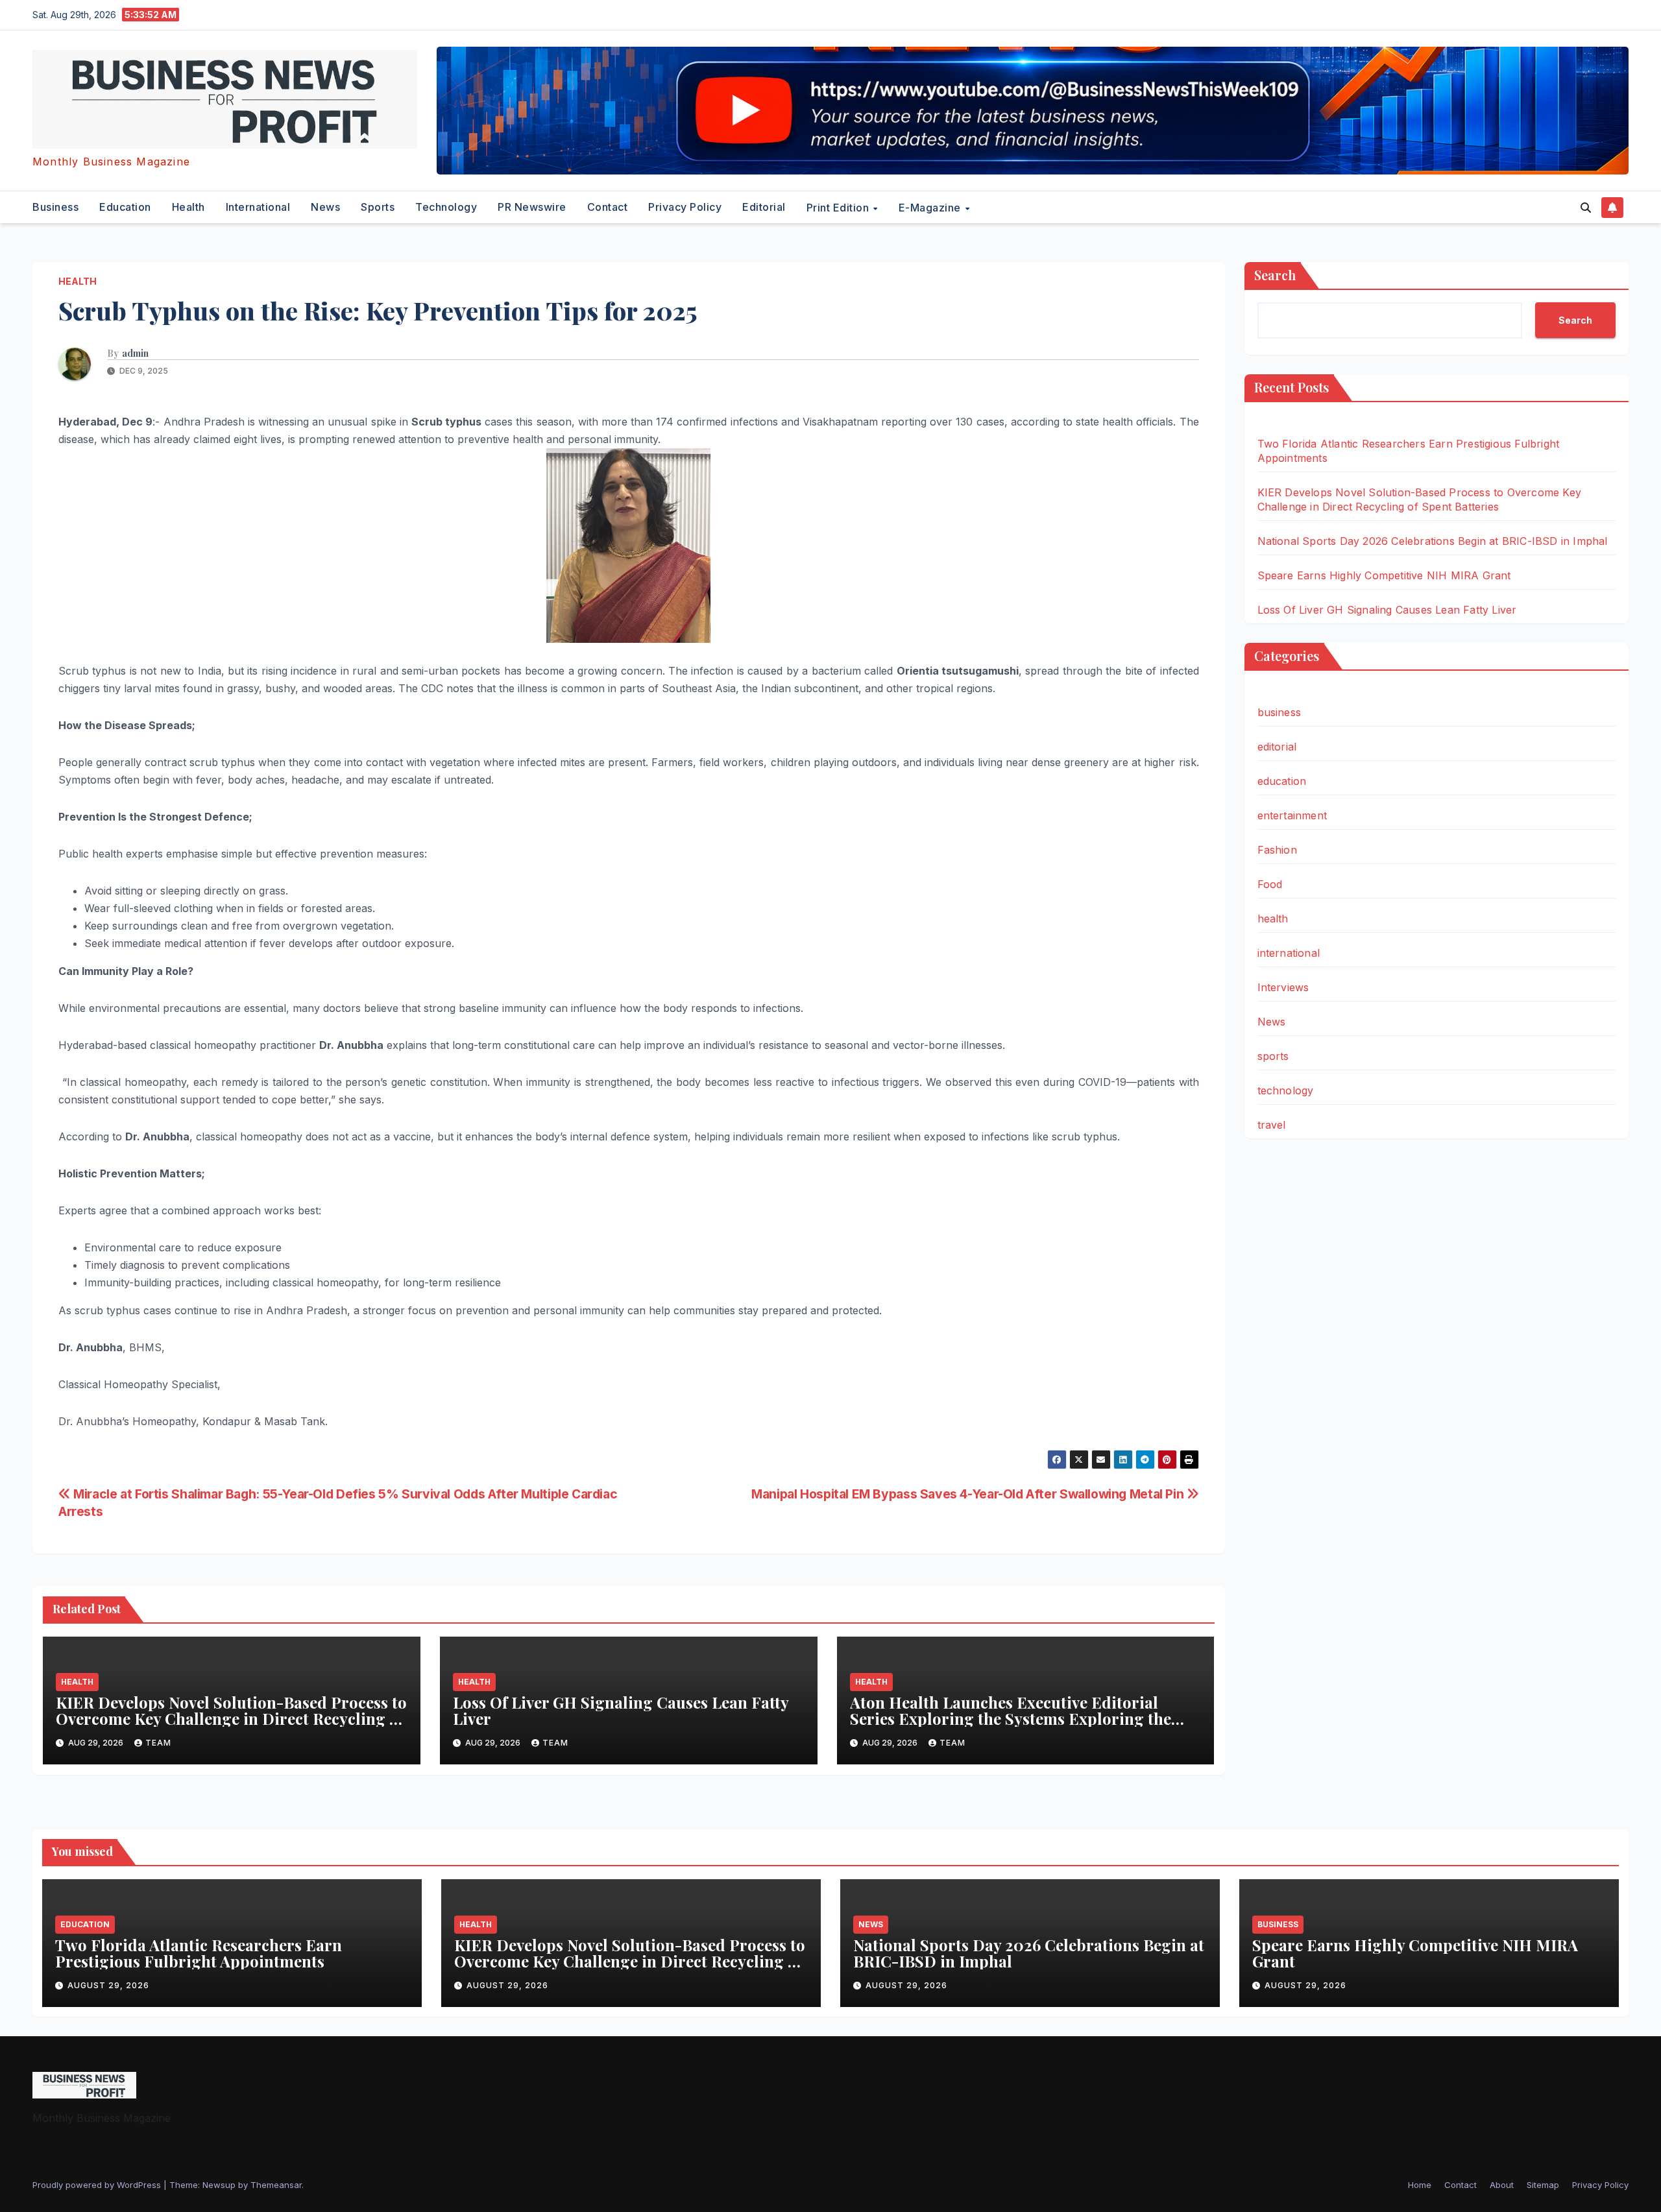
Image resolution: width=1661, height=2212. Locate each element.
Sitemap (1543, 2185)
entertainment (1292, 815)
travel (1272, 1125)
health (188, 207)
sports (378, 207)
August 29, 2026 (108, 1985)
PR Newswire (532, 207)
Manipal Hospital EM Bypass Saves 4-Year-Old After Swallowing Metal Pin (969, 1494)
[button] (1586, 208)
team (158, 1743)
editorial (764, 207)
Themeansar (276, 2185)
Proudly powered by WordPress (98, 2185)
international (258, 207)
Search (1275, 275)
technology (446, 207)
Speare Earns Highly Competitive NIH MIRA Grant (1384, 575)
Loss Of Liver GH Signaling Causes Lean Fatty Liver (621, 1710)
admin (135, 354)
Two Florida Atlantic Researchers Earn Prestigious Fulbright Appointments (199, 1953)
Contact (608, 207)
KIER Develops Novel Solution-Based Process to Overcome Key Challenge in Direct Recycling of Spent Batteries (231, 1718)
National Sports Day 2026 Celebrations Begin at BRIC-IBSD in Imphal (1433, 541)
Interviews (1283, 987)
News (325, 207)
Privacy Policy (685, 207)
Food (1270, 884)
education (125, 207)
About (1502, 2185)
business (55, 207)
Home (1420, 2185)
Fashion (1277, 850)
